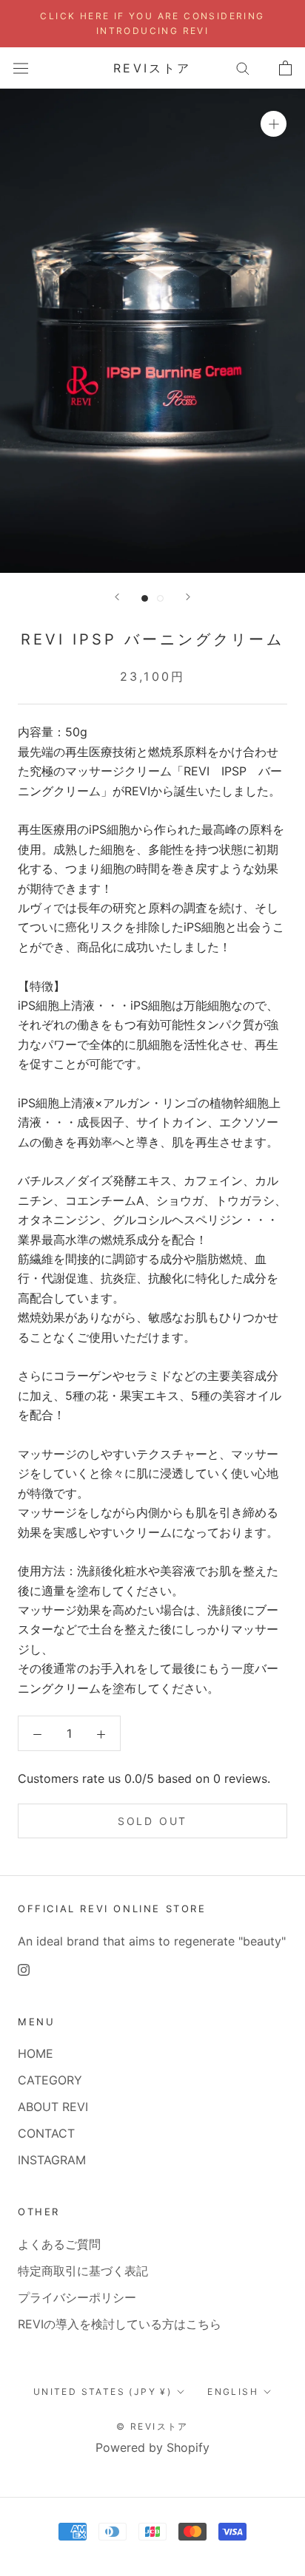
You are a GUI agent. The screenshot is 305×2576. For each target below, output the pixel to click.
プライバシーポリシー (77, 2297)
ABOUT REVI (53, 2107)
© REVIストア (152, 2426)
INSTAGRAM (52, 2160)
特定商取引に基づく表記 (83, 2271)
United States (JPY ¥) (103, 2392)
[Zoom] (274, 124)
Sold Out (152, 1821)
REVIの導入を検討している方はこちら (120, 2324)
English (233, 2392)
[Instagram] (24, 1969)
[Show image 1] (145, 598)
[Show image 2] (160, 598)
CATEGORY (50, 2080)
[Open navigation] (21, 68)
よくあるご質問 (59, 2244)
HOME (36, 2053)
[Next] (188, 597)
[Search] (243, 68)
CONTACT (46, 2133)
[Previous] (117, 597)
